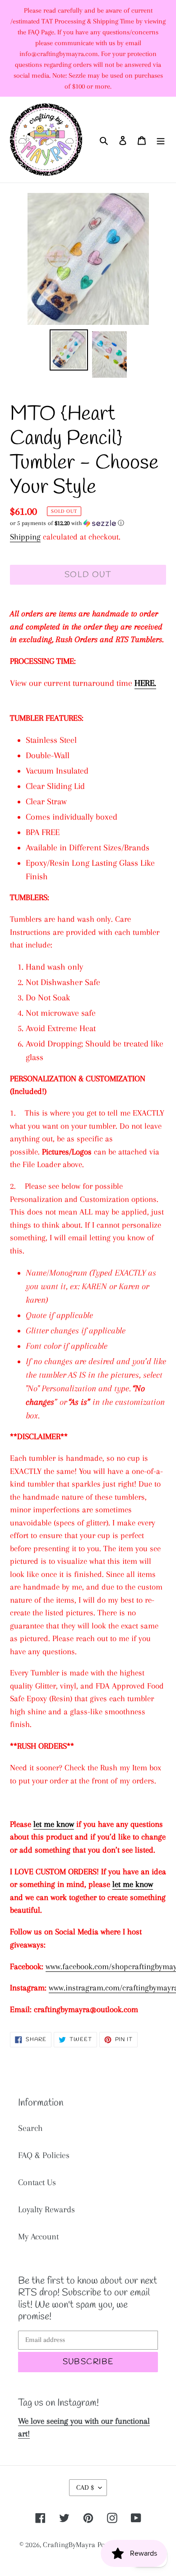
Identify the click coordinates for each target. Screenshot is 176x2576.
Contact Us (37, 2182)
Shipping (25, 537)
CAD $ (85, 2487)
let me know (54, 1824)
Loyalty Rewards (46, 2210)
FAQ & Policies (44, 2155)
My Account (38, 2237)
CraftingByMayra (69, 2545)
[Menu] (161, 140)
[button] (67, 523)
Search (30, 2128)
